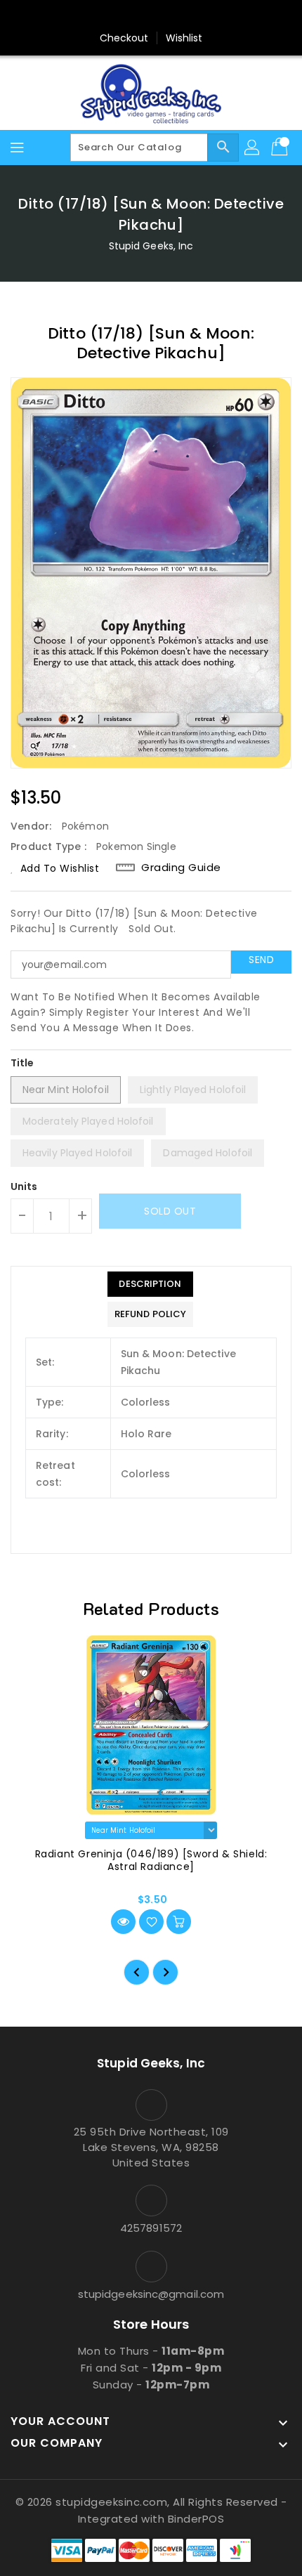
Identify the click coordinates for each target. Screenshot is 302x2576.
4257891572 (151, 2228)
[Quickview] (123, 1922)
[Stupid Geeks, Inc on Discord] (204, 16)
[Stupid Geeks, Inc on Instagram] (151, 16)
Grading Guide (181, 868)
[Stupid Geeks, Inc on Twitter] (124, 16)
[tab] (150, 1284)
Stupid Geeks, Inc (151, 246)
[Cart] (281, 148)
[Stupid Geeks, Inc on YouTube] (178, 16)
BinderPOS (196, 2519)
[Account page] (253, 148)
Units (24, 1186)
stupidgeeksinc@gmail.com (151, 2294)
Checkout (124, 38)
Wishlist (184, 38)
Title (22, 1063)
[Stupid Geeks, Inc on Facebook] (98, 16)
